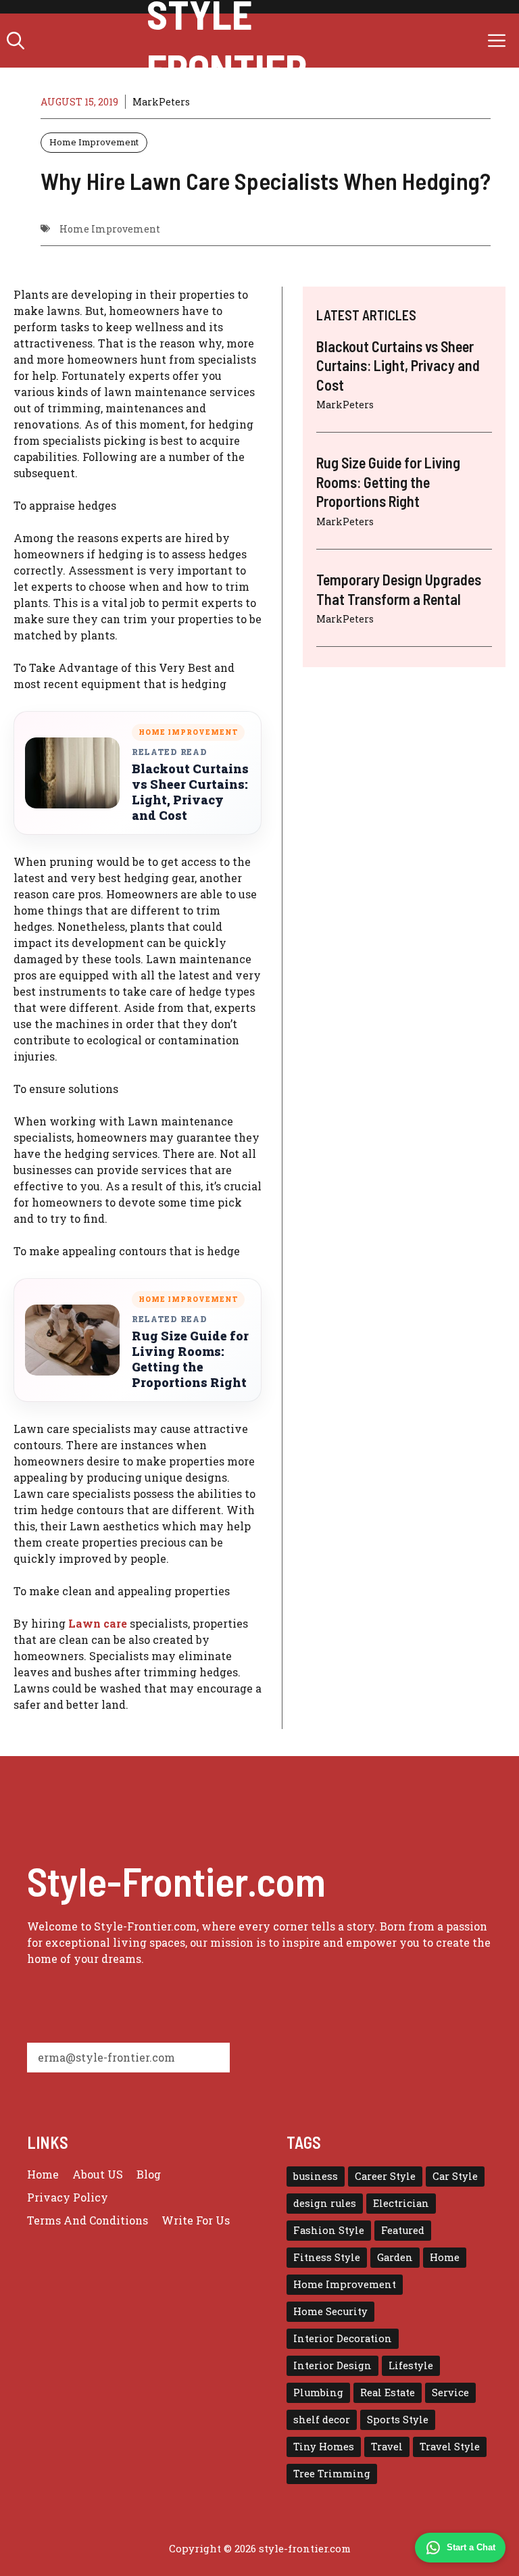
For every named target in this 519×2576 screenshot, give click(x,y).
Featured (403, 2230)
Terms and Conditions (88, 2220)
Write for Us (196, 2220)
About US (98, 2174)
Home (43, 2174)
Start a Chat (471, 2547)
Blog (149, 2174)
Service (450, 2392)
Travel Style (450, 2447)
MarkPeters (161, 102)
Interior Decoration (343, 2338)
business (316, 2176)
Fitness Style (327, 2257)
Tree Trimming (332, 2474)
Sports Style (398, 2420)
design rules (325, 2203)
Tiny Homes (324, 2447)
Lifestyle (411, 2365)
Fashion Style (329, 2230)
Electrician (401, 2203)
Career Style (385, 2176)
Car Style (455, 2176)
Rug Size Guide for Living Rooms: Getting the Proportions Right (190, 1359)
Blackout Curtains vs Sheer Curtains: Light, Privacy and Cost (190, 792)
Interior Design (332, 2365)
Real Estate (388, 2392)
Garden (395, 2257)
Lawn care (98, 1623)
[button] (16, 41)
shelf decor (322, 2420)
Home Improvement (94, 142)
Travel (387, 2447)
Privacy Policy (68, 2197)
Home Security (330, 2311)
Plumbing (318, 2392)
